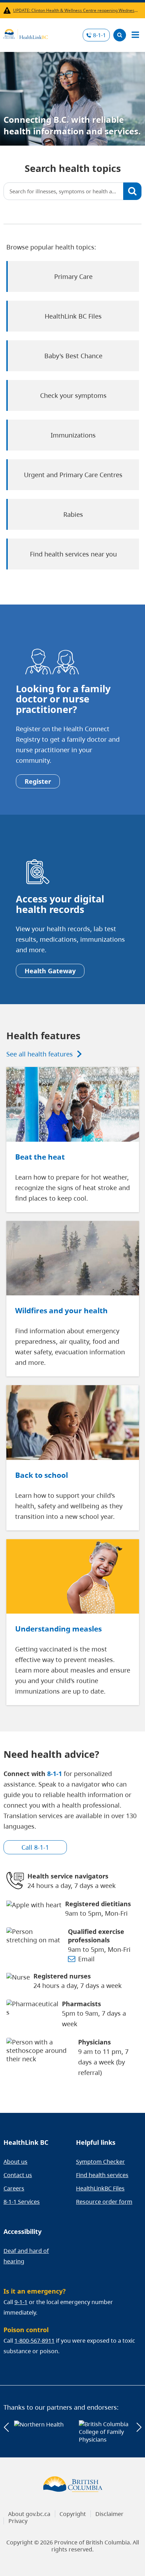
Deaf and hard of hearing (26, 2256)
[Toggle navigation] (135, 35)
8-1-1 (99, 35)
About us (15, 2162)
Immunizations (73, 435)
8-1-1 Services (22, 2202)
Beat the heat (40, 1157)
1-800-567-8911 (34, 2341)
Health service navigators (68, 1876)
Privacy (18, 2521)
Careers (14, 2188)
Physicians (94, 2042)
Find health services (102, 2175)
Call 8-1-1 (35, 1847)
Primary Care (73, 276)
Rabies (73, 514)
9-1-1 (21, 2302)
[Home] (26, 33)
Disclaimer (109, 2514)
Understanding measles (58, 1629)
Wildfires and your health (61, 1310)
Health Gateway (50, 971)
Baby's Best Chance (73, 356)
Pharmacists (81, 2004)
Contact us (18, 2175)
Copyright (73, 2514)
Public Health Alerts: (8, 10)
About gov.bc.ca (29, 2514)
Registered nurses (62, 1976)
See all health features (40, 1054)
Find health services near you (73, 554)
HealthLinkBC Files (100, 2188)
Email (86, 1959)
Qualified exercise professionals (96, 1936)
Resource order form (104, 2202)
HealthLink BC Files (73, 316)
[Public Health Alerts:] (8, 10)
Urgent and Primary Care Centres (73, 475)
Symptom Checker (100, 2162)
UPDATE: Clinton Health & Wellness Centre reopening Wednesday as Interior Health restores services (76, 10)
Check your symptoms (73, 395)
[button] (6, 2427)
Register (38, 781)
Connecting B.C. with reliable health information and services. (72, 125)
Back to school (42, 1475)
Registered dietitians (98, 1904)
